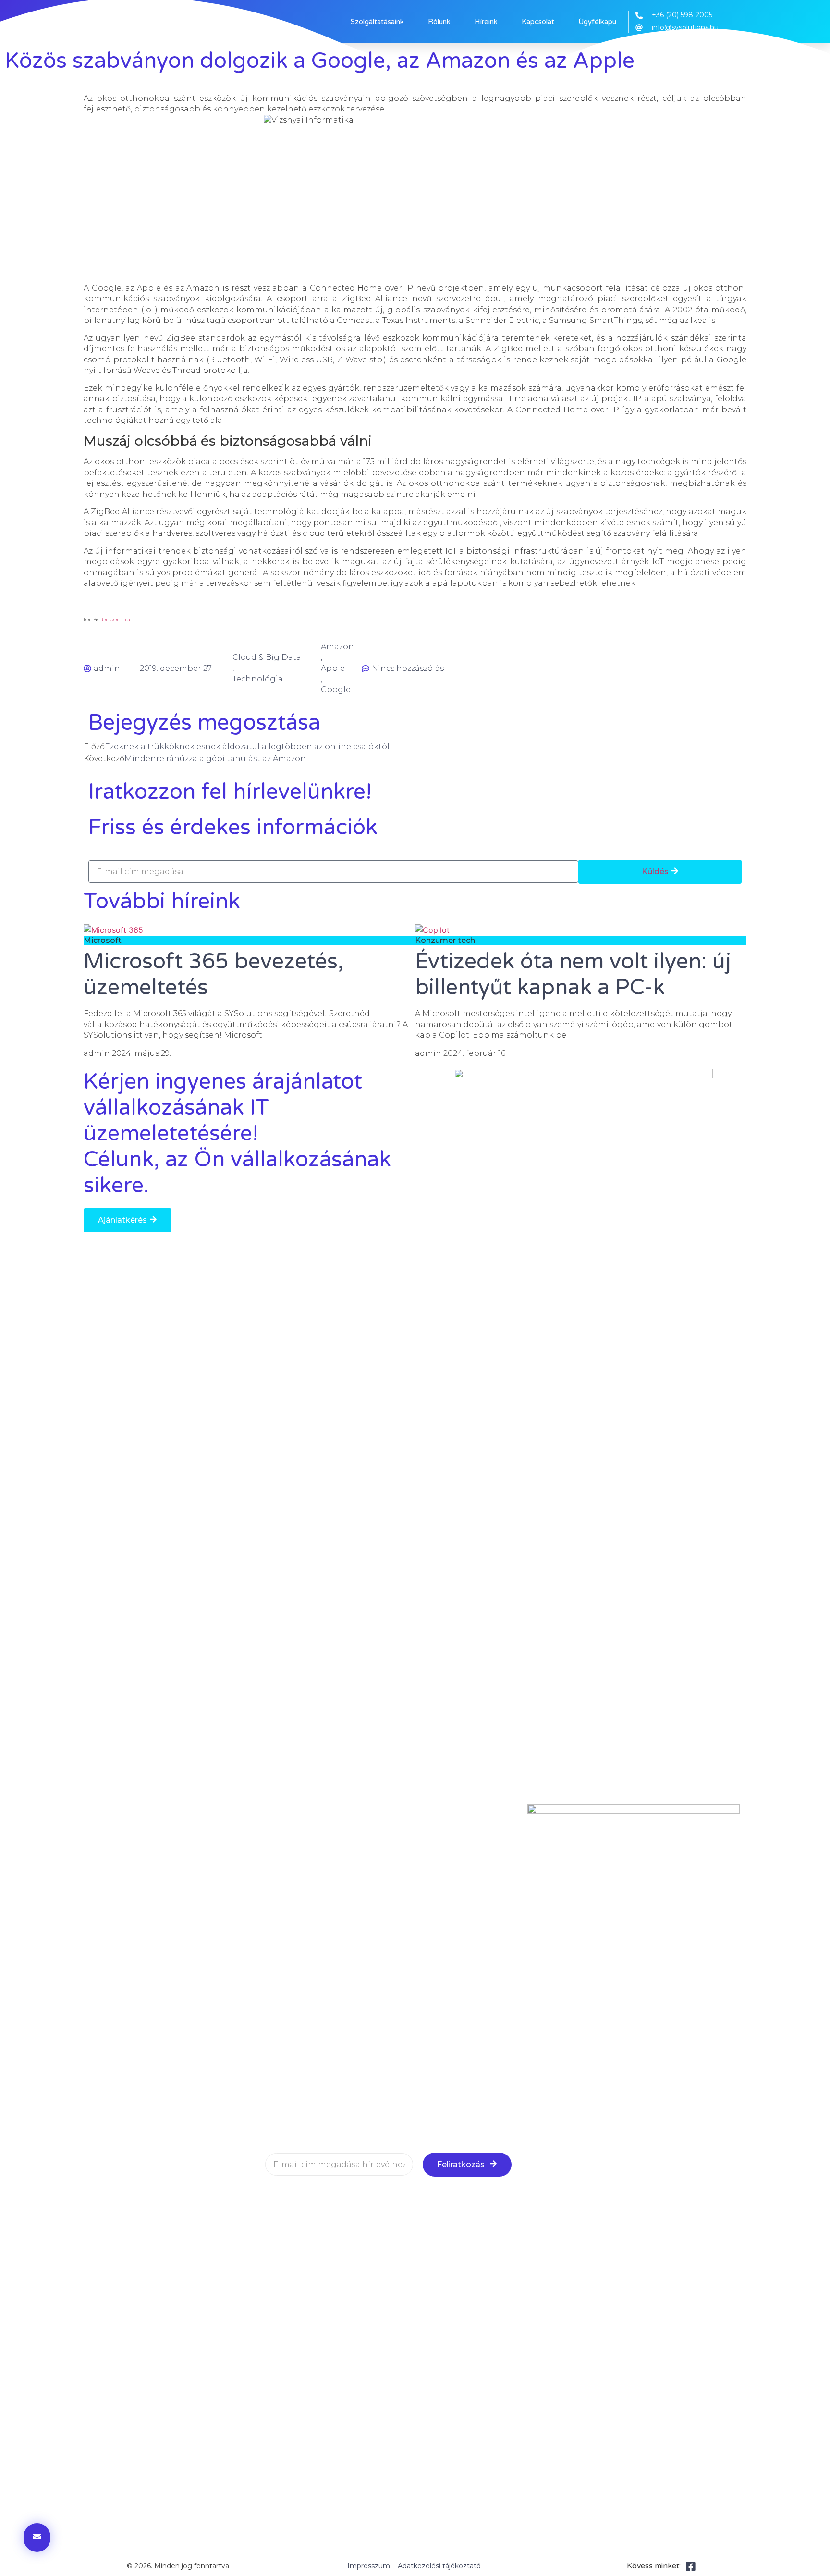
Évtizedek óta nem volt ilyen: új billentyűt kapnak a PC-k (573, 975)
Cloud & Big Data (267, 657)
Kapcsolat (538, 22)
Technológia (258, 679)
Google (336, 689)
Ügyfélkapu (597, 22)
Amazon (337, 647)
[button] (128, 1220)
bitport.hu (116, 619)
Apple (333, 668)
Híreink (486, 22)
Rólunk (439, 22)
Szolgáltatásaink (377, 22)
